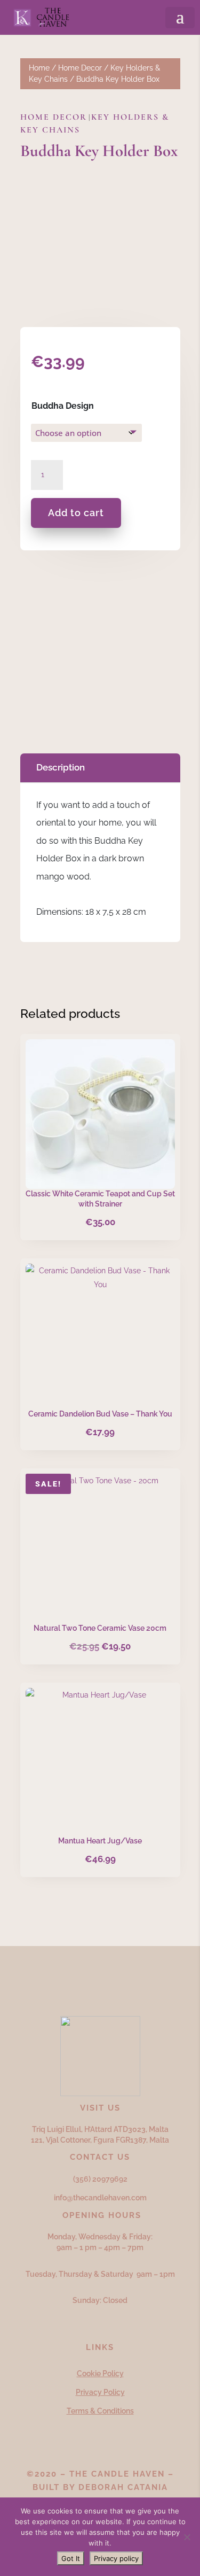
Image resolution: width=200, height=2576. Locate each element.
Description (61, 767)
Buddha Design (63, 406)
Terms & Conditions (100, 2411)
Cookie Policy (100, 2373)
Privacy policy (116, 2558)
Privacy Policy (100, 2392)
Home (39, 68)
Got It (71, 2558)
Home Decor (80, 68)
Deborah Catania (123, 2487)
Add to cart (76, 513)
